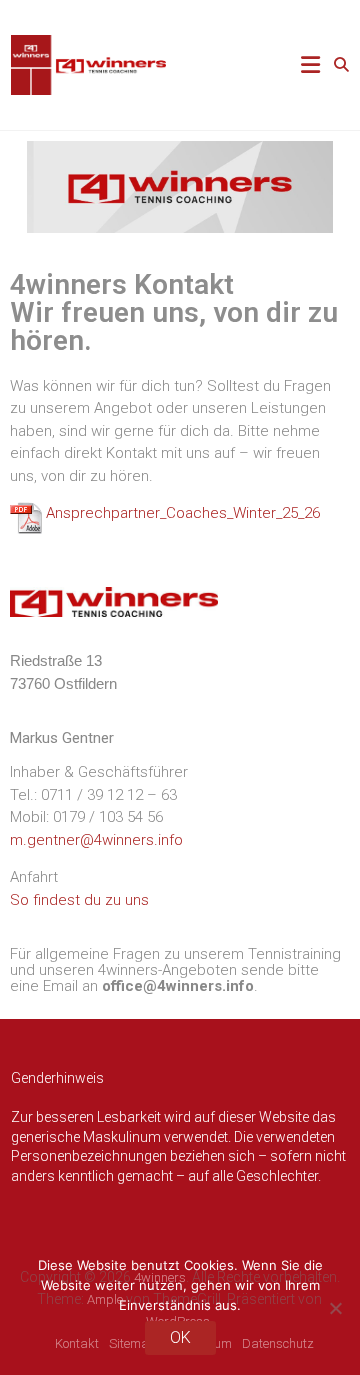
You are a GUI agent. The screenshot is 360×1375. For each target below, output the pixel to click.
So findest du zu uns (79, 900)
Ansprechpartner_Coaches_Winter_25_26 (183, 513)
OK (180, 1337)
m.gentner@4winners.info (96, 840)
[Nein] (335, 1308)
